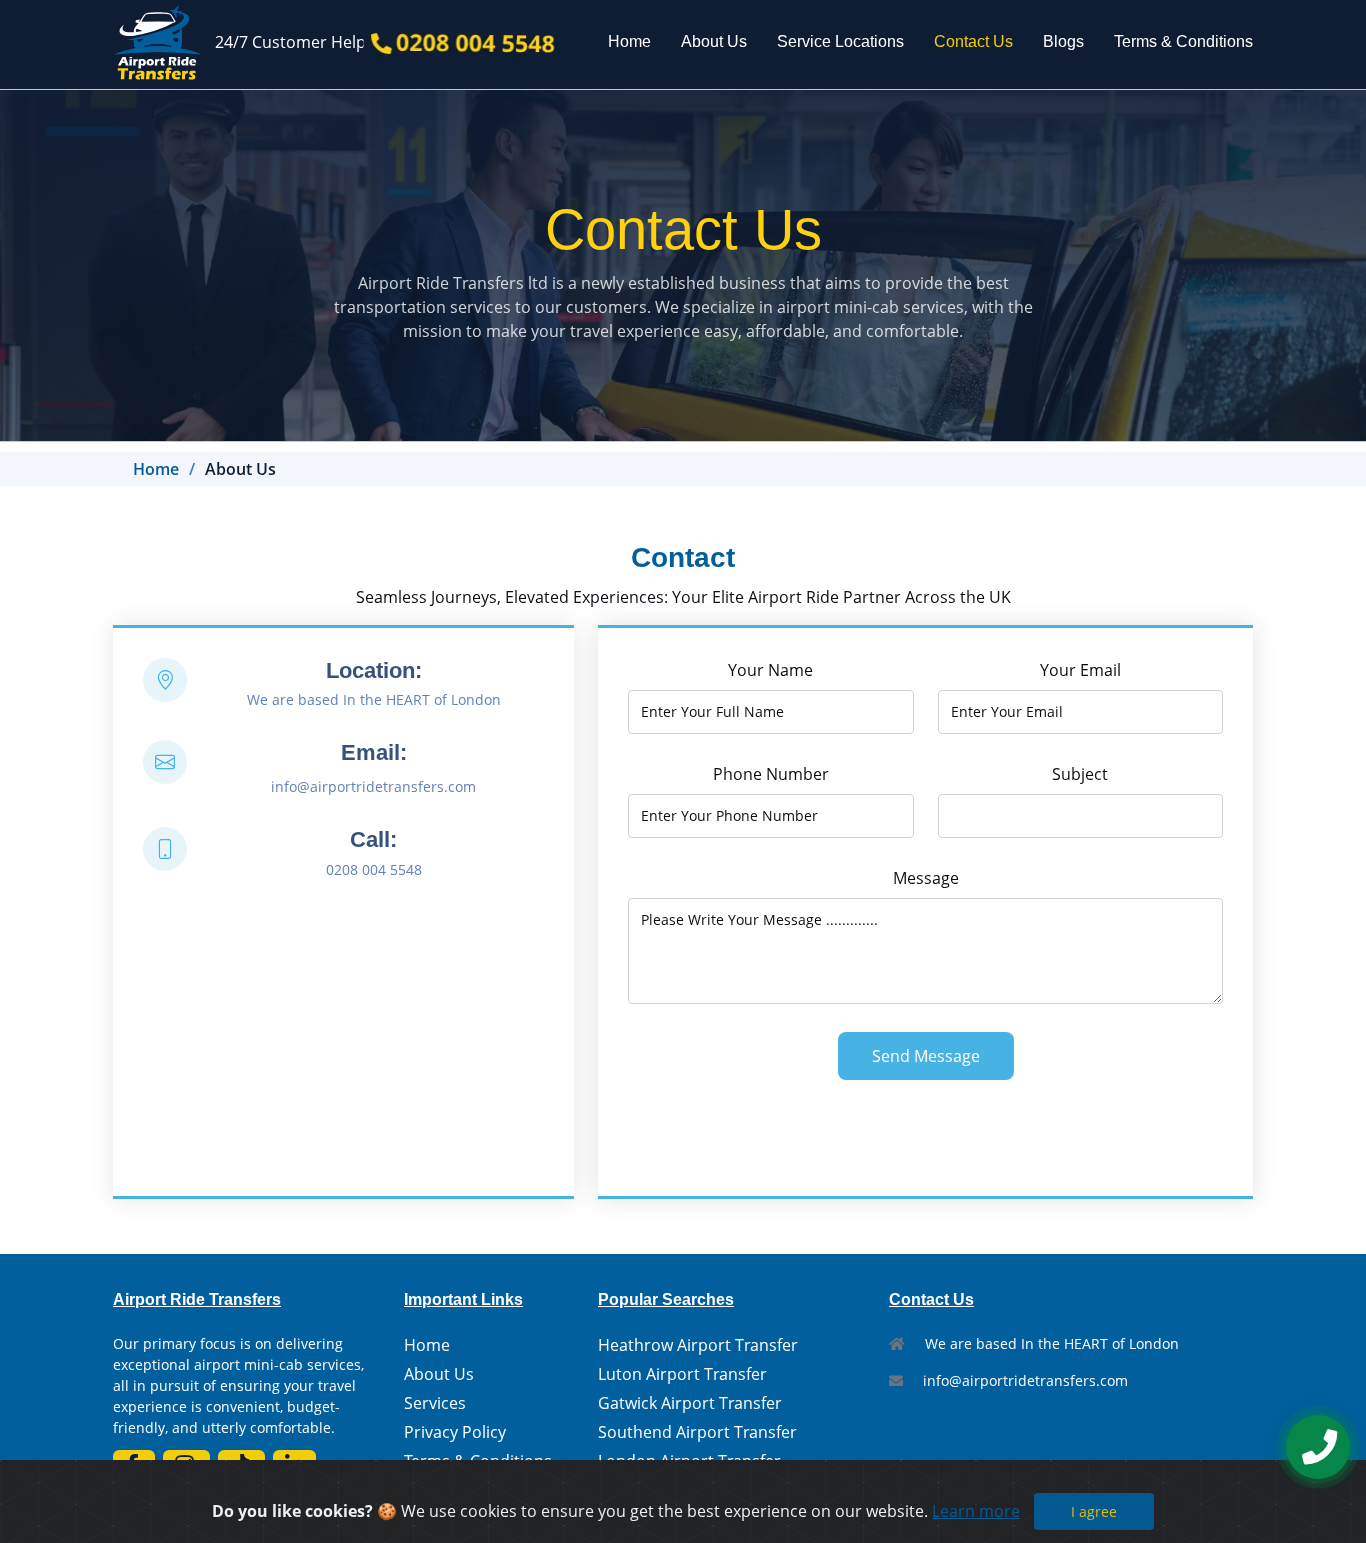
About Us (714, 41)
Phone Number (771, 774)
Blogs (1063, 41)
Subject (1080, 774)
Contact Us (973, 41)
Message (926, 878)
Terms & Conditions (1183, 41)
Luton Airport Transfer (682, 1374)
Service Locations (840, 41)
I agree (1094, 1511)
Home (629, 41)
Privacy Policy (455, 1432)
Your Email (1080, 670)
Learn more (976, 1511)
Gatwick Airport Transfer (690, 1403)
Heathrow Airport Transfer (698, 1345)
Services (435, 1403)
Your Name (770, 670)
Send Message (926, 1056)
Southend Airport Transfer (697, 1432)
